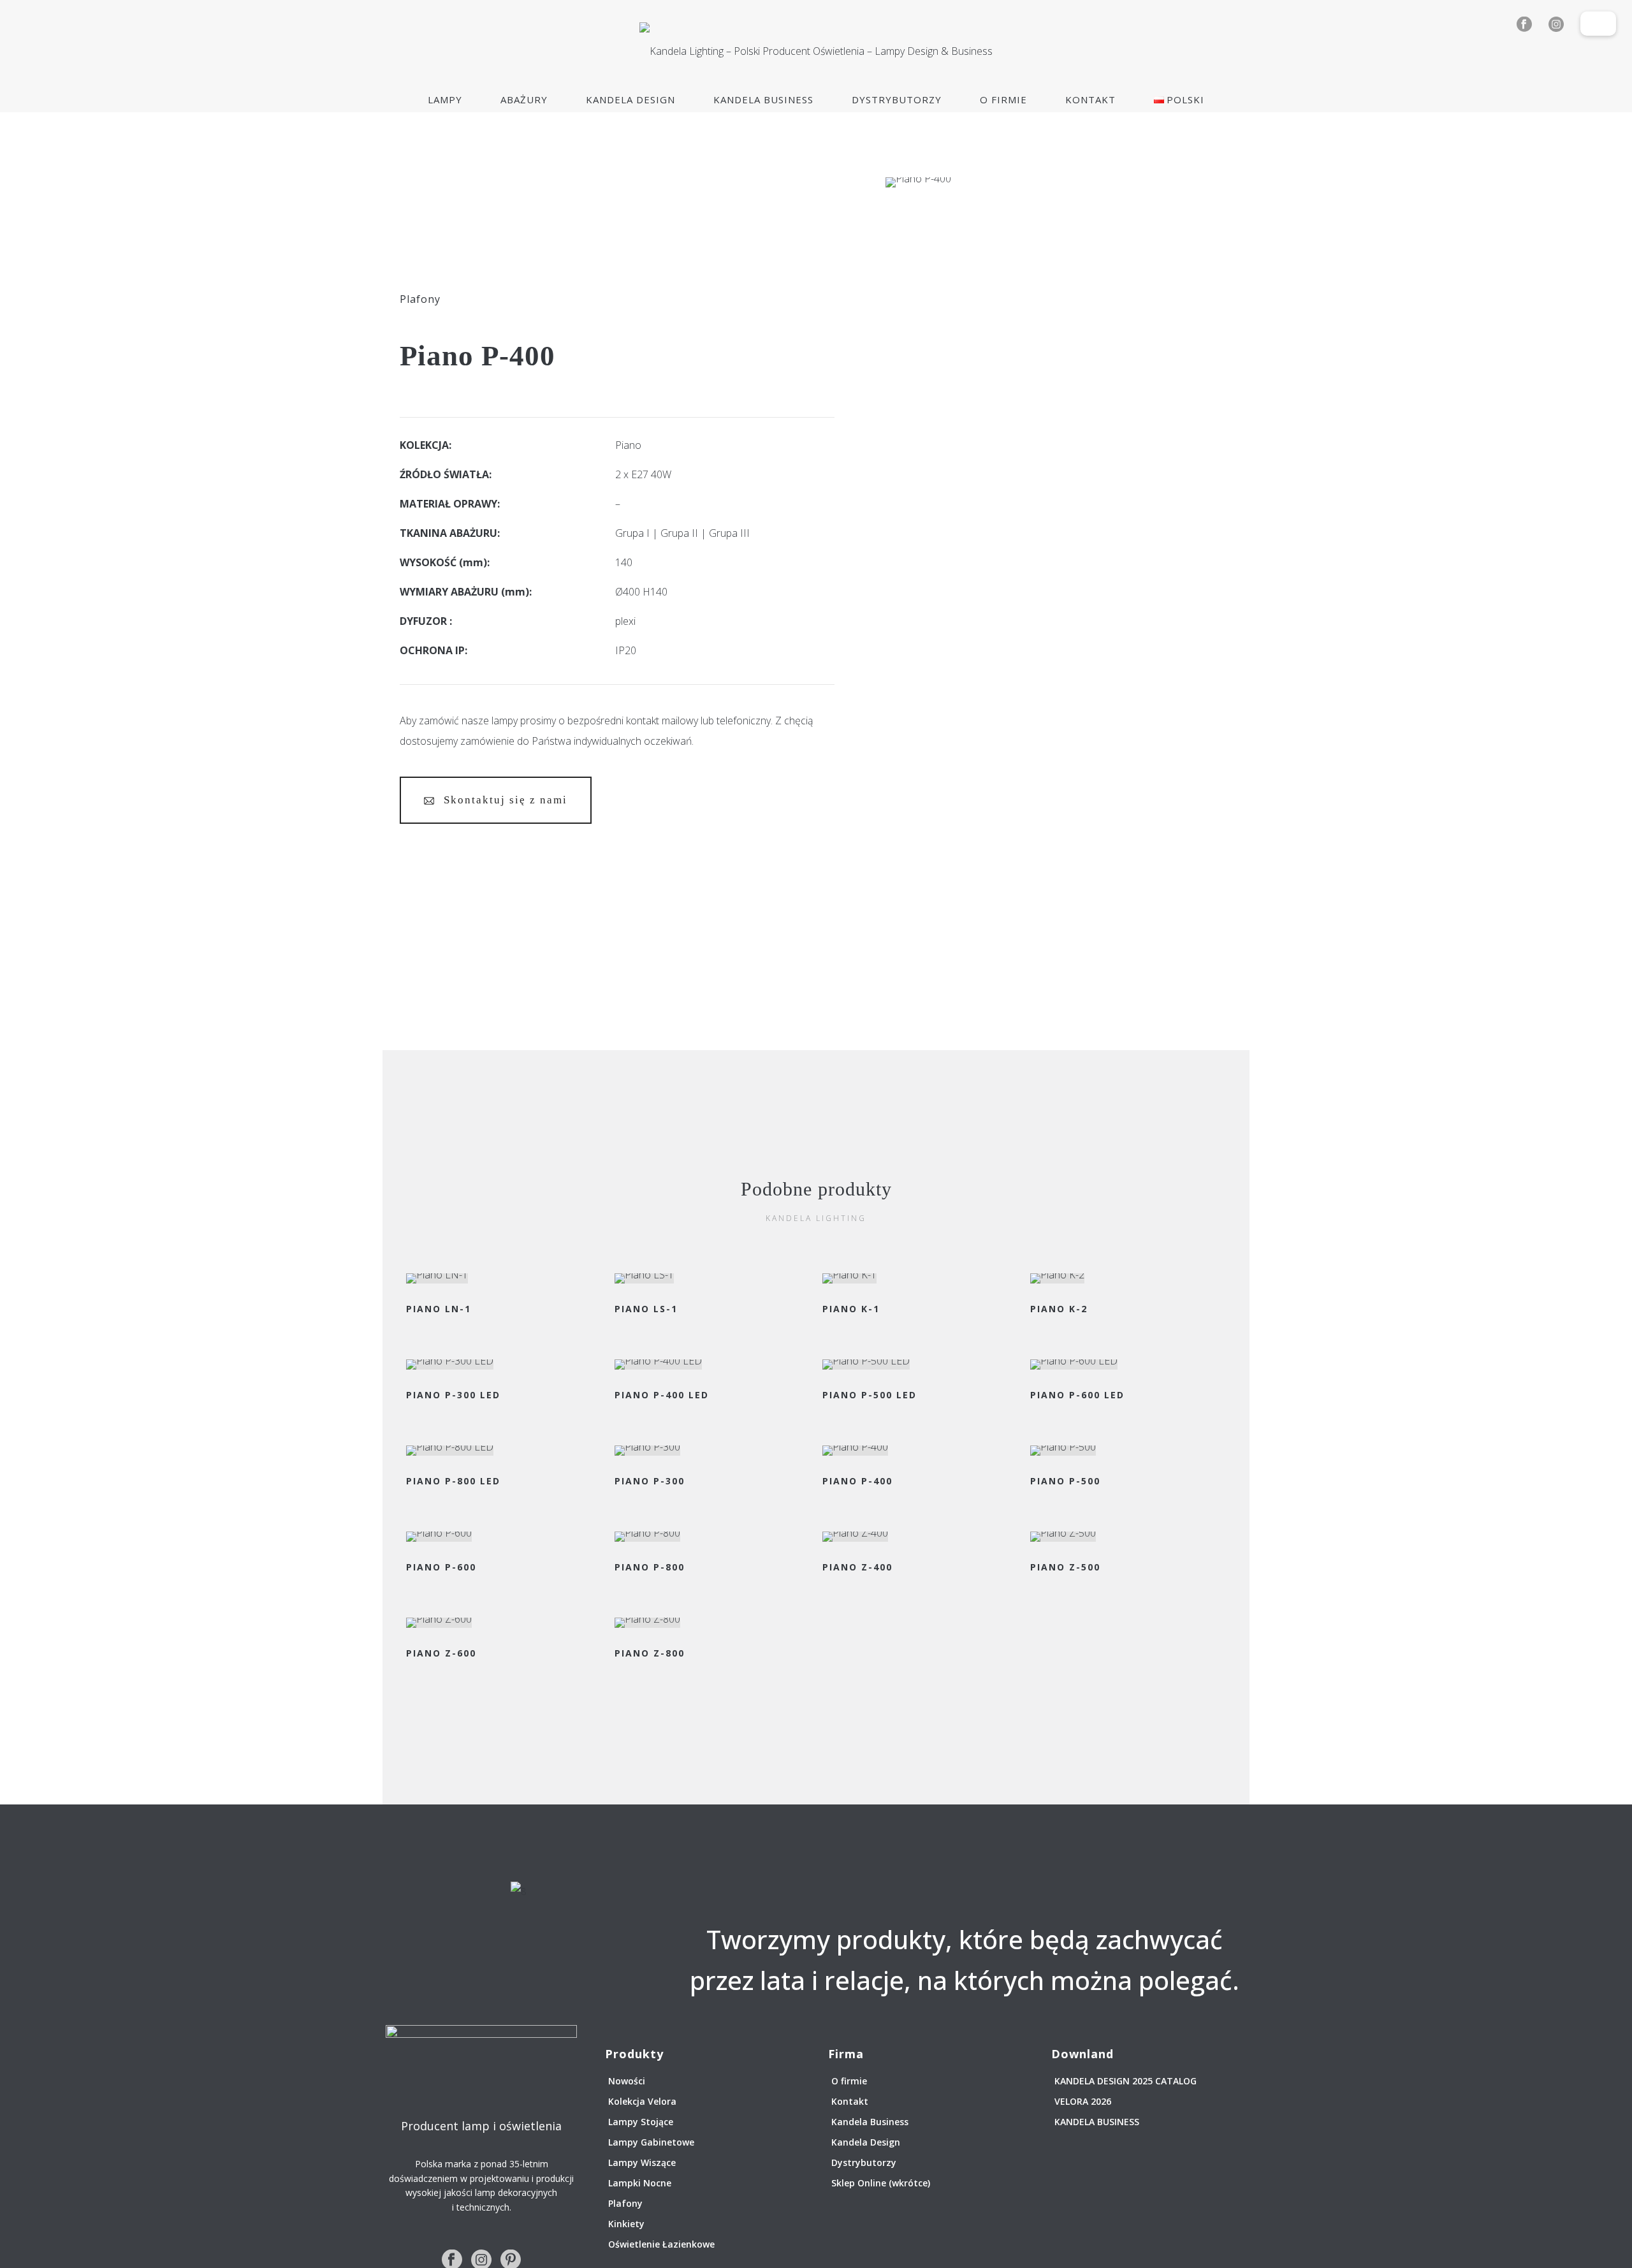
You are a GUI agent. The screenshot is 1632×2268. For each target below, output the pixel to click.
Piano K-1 (851, 1309)
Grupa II (679, 533)
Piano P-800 (650, 1567)
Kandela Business (763, 99)
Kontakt (1090, 99)
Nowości (627, 2081)
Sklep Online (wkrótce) (881, 2183)
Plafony (420, 299)
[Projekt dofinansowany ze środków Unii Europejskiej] (1598, 18)
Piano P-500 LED (870, 1395)
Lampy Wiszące (642, 2162)
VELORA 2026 (1083, 2101)
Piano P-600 (441, 1567)
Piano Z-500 (1065, 1567)
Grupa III (729, 533)
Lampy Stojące (641, 2122)
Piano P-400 (857, 1481)
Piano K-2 (1059, 1309)
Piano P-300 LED (453, 1395)
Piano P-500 (1065, 1481)
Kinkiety (626, 2224)
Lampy (445, 99)
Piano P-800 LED (453, 1481)
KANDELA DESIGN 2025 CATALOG (1126, 2081)
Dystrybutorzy (897, 99)
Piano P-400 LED (662, 1395)
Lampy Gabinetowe (651, 2142)
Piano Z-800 (650, 1653)
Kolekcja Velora (642, 2101)
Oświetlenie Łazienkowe (661, 2244)
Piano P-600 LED (1077, 1395)
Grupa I (632, 533)
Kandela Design (630, 99)
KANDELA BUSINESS (1097, 2122)
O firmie (1003, 99)
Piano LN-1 (439, 1309)
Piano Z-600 (441, 1653)
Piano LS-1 (646, 1309)
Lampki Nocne (640, 2183)
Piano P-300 (650, 1481)
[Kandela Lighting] (816, 51)
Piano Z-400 (857, 1567)
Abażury (524, 99)
